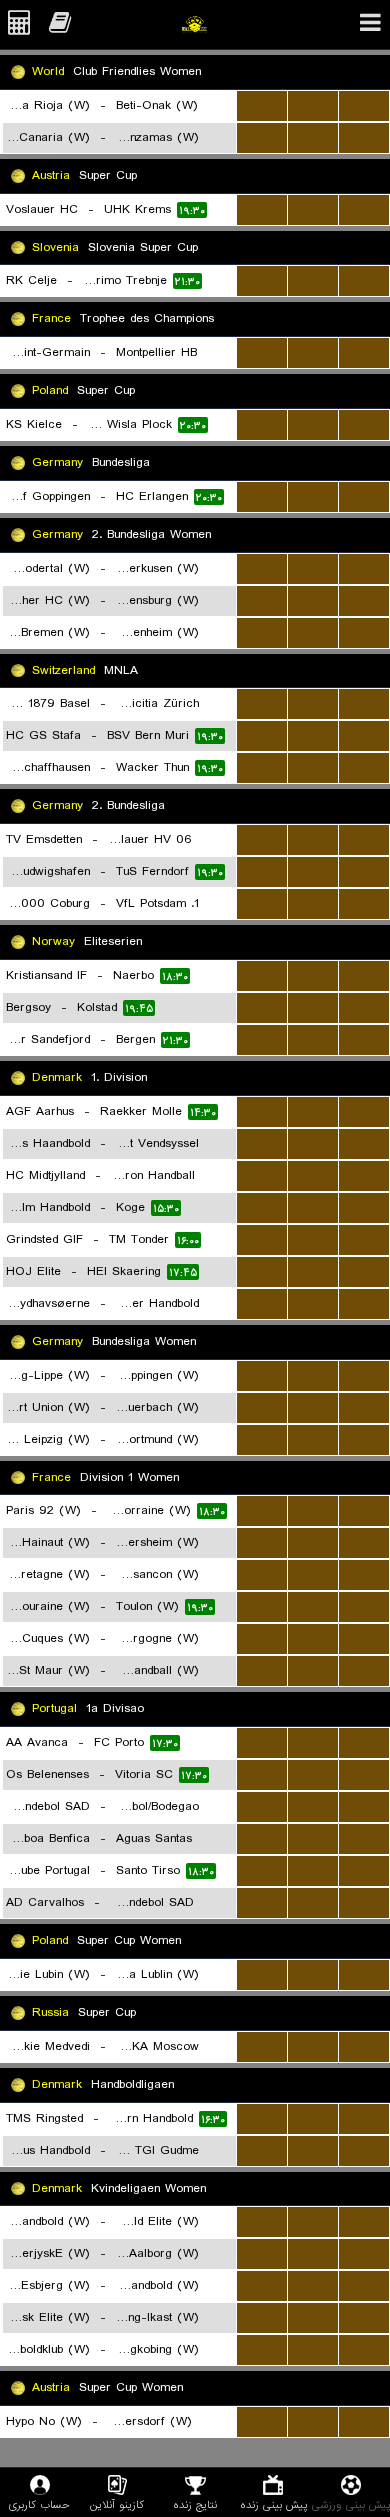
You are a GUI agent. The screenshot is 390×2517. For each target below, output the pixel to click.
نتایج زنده (195, 2504)
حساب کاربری (39, 2504)
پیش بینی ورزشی (351, 2504)
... (262, 105)
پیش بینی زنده (273, 2504)
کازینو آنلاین (117, 2504)
